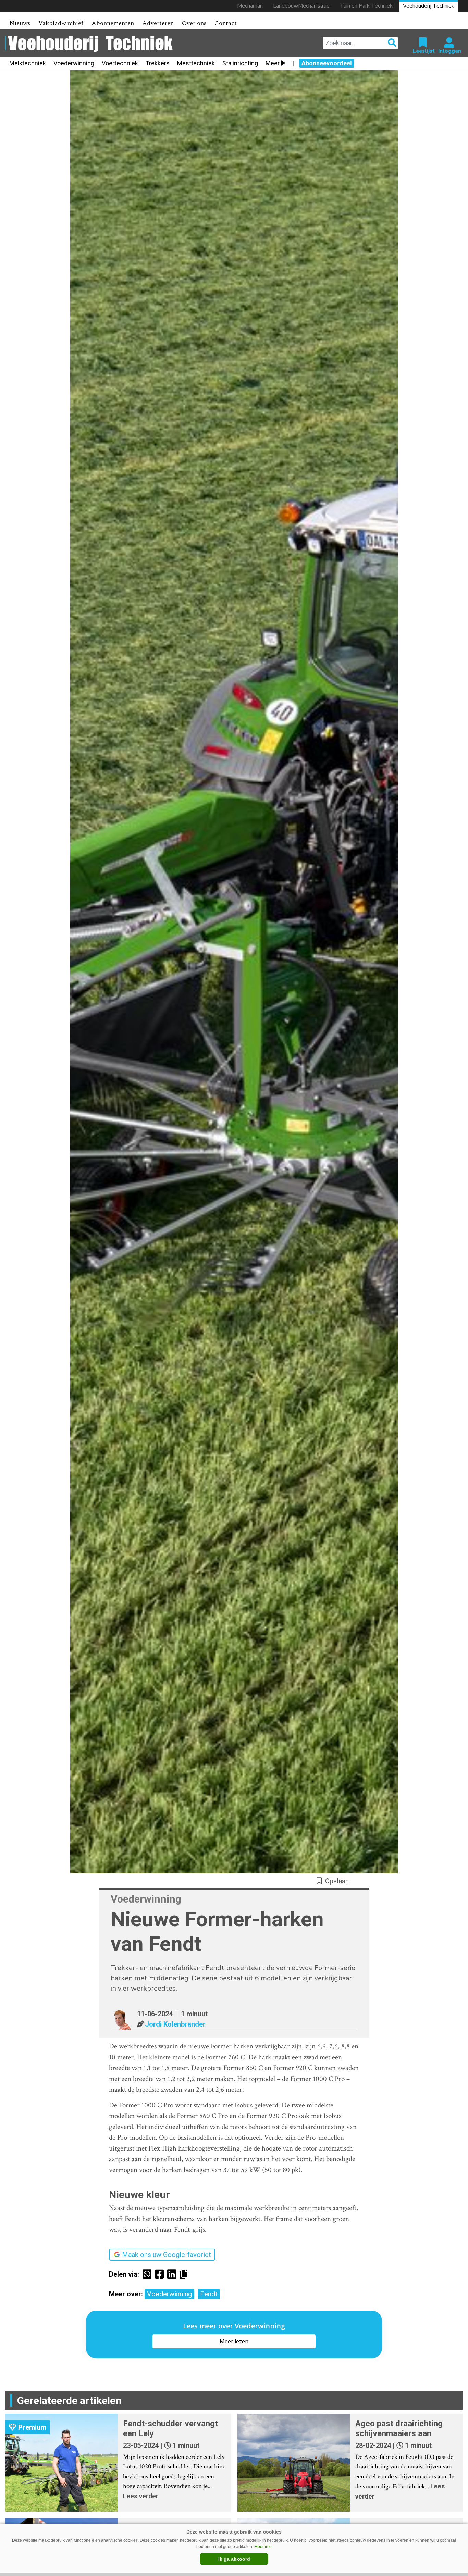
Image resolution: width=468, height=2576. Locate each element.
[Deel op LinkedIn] (173, 2274)
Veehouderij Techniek (429, 6)
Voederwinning (74, 63)
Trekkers (158, 63)
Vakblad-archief (61, 23)
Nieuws (20, 23)
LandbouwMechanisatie (301, 6)
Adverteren (158, 23)
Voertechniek (120, 63)
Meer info (263, 2547)
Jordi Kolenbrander (175, 2024)
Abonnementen (113, 23)
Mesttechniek (196, 63)
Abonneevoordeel (327, 63)
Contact (226, 23)
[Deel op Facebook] (161, 2274)
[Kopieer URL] (185, 2274)
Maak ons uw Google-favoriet (167, 2255)
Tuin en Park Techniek (366, 6)
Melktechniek (28, 63)
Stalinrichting (240, 63)
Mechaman (250, 6)
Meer (273, 63)
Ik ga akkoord (234, 2559)
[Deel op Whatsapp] (149, 2274)
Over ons (194, 23)
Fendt (209, 2294)
